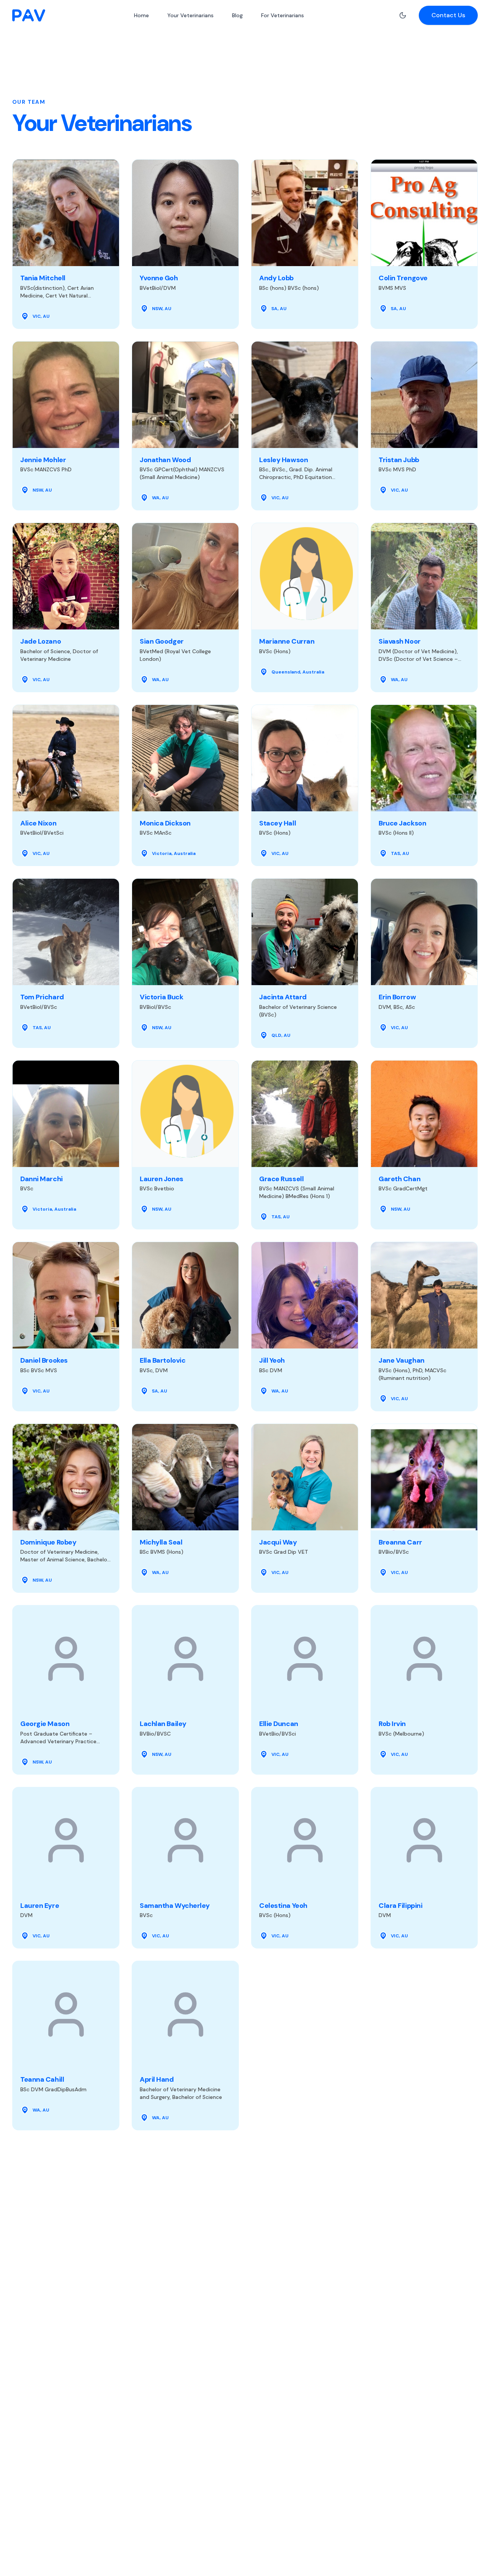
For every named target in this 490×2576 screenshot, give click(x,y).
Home (141, 15)
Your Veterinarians (190, 15)
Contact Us (448, 15)
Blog (237, 15)
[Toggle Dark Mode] (403, 15)
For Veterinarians (283, 15)
